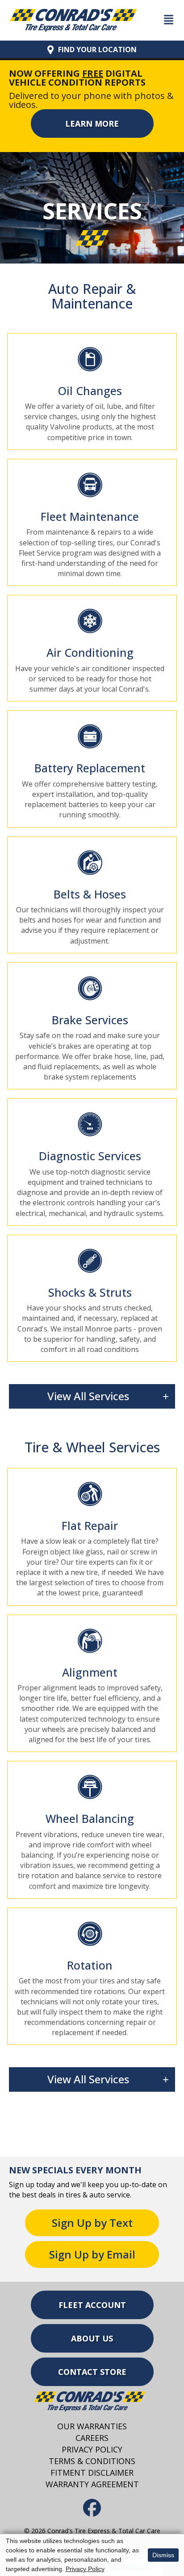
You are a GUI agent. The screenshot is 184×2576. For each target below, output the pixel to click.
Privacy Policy (85, 2569)
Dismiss (163, 2555)
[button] (92, 124)
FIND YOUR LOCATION (97, 49)
